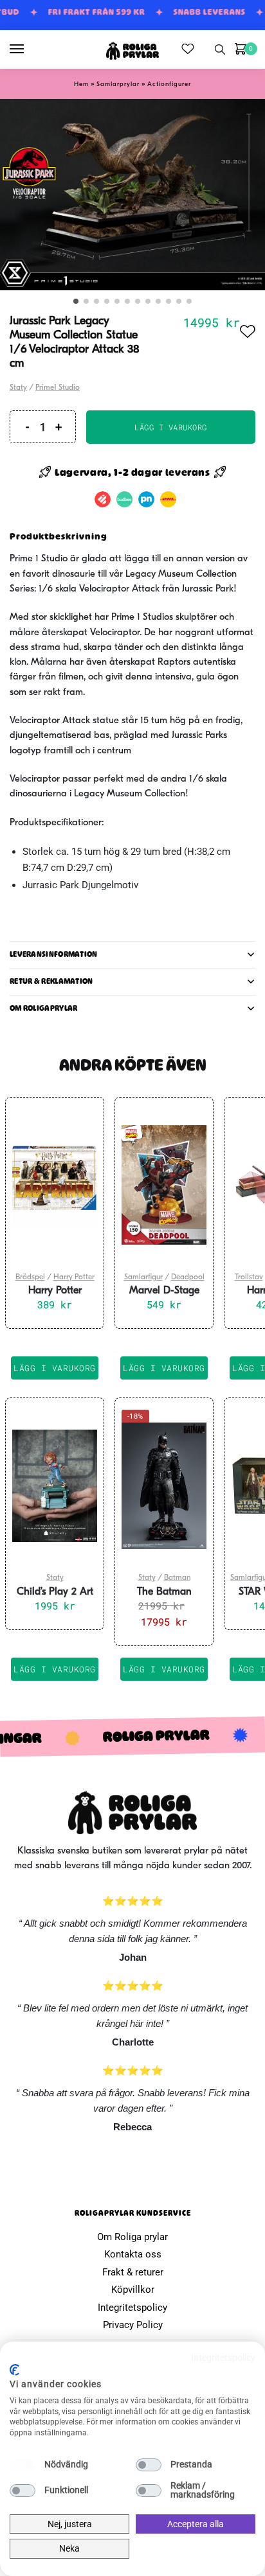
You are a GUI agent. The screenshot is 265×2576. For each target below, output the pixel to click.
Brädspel (30, 1277)
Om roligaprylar (44, 1008)
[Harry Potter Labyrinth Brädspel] (55, 1185)
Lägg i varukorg (171, 427)
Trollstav (249, 1277)
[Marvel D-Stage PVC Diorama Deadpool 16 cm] (164, 1185)
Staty (18, 388)
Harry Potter (74, 1277)
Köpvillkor (133, 2290)
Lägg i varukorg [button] (55, 1368)
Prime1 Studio (58, 388)
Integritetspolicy (132, 2308)
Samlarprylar (118, 84)
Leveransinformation (54, 954)
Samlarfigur (143, 1277)
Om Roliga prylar (132, 2237)
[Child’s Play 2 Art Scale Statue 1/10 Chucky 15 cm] (55, 1485)
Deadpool (188, 1277)
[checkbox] (23, 2465)
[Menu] (29, 49)
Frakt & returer (133, 2272)
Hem (81, 84)
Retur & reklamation (51, 981)
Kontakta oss (133, 2254)
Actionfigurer (169, 84)
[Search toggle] (220, 49)
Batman (177, 1578)
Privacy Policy (133, 2325)
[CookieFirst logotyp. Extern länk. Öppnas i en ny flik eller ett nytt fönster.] (14, 2370)
